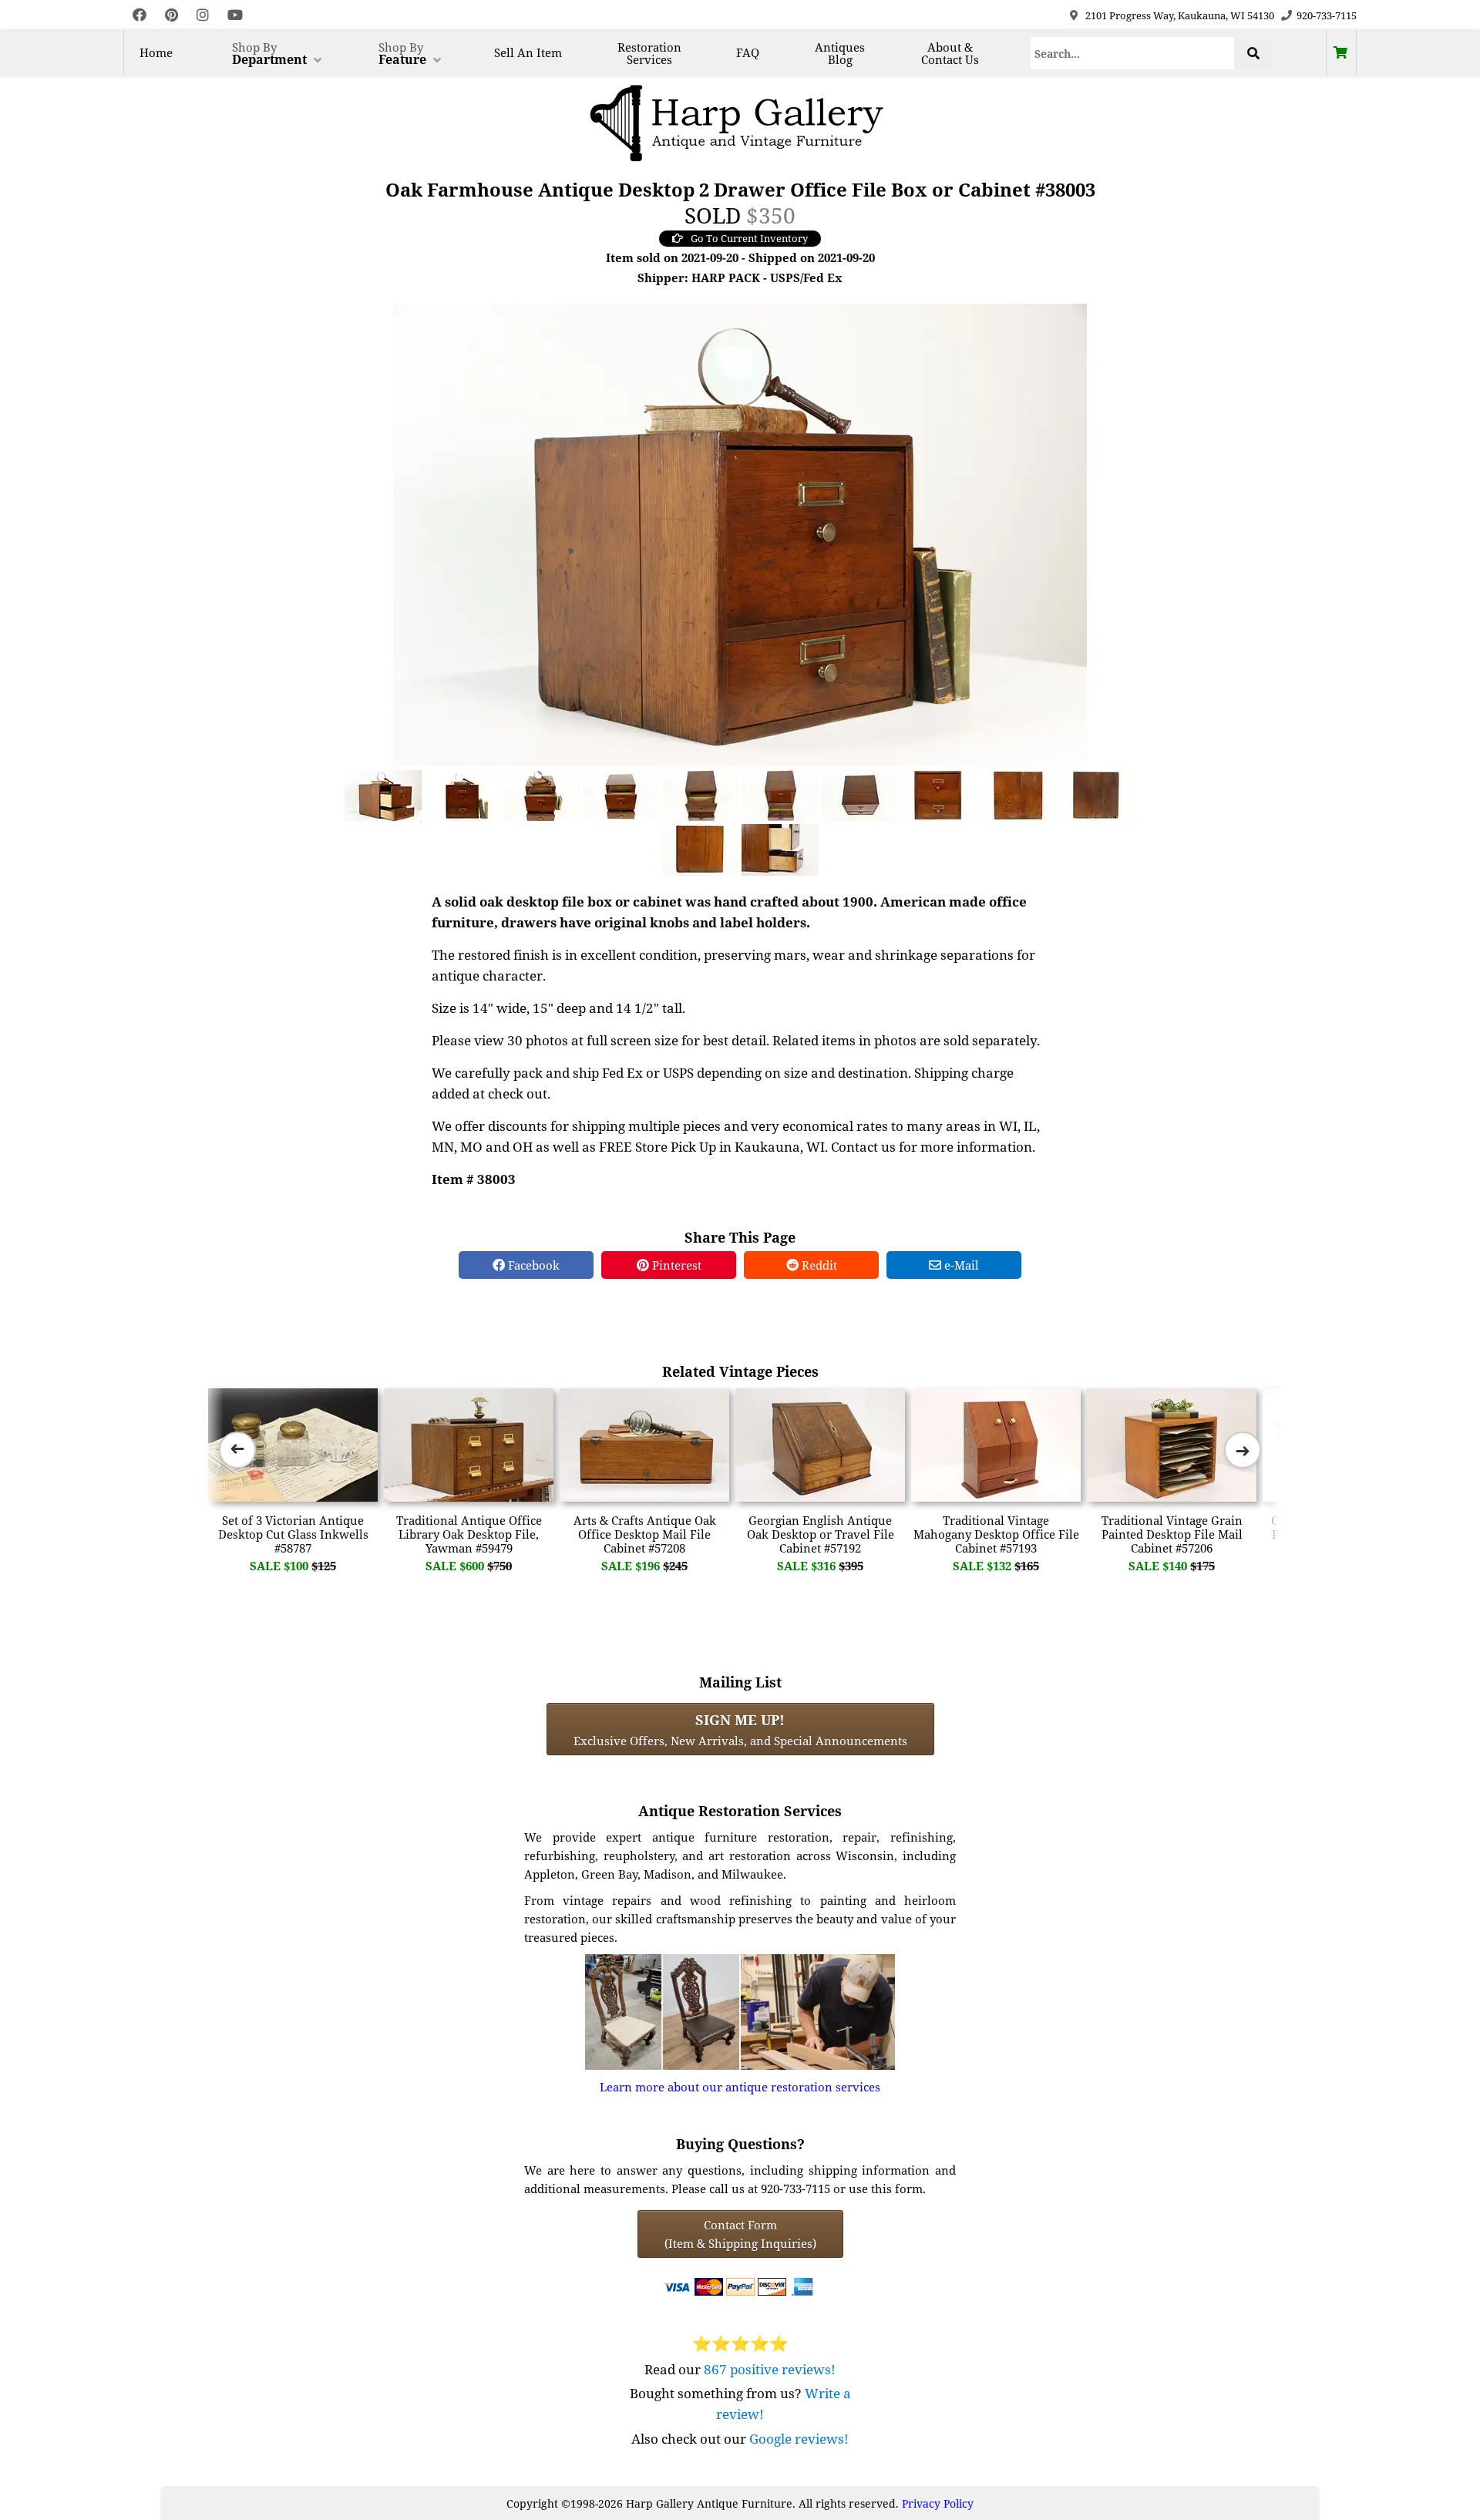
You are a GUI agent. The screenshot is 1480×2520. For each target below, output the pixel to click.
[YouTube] (235, 15)
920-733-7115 (1327, 15)
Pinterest (675, 1265)
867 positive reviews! (770, 2369)
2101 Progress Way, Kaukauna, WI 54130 (1180, 15)
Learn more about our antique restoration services (740, 2087)
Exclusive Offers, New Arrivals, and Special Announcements (740, 1729)
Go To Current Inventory (749, 238)
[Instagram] (203, 15)
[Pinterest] (172, 15)
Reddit (818, 1265)
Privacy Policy (938, 2503)
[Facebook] (140, 15)
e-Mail (960, 1265)
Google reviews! (799, 2439)
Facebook (532, 1265)
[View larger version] (740, 533)
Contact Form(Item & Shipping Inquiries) (740, 2234)
